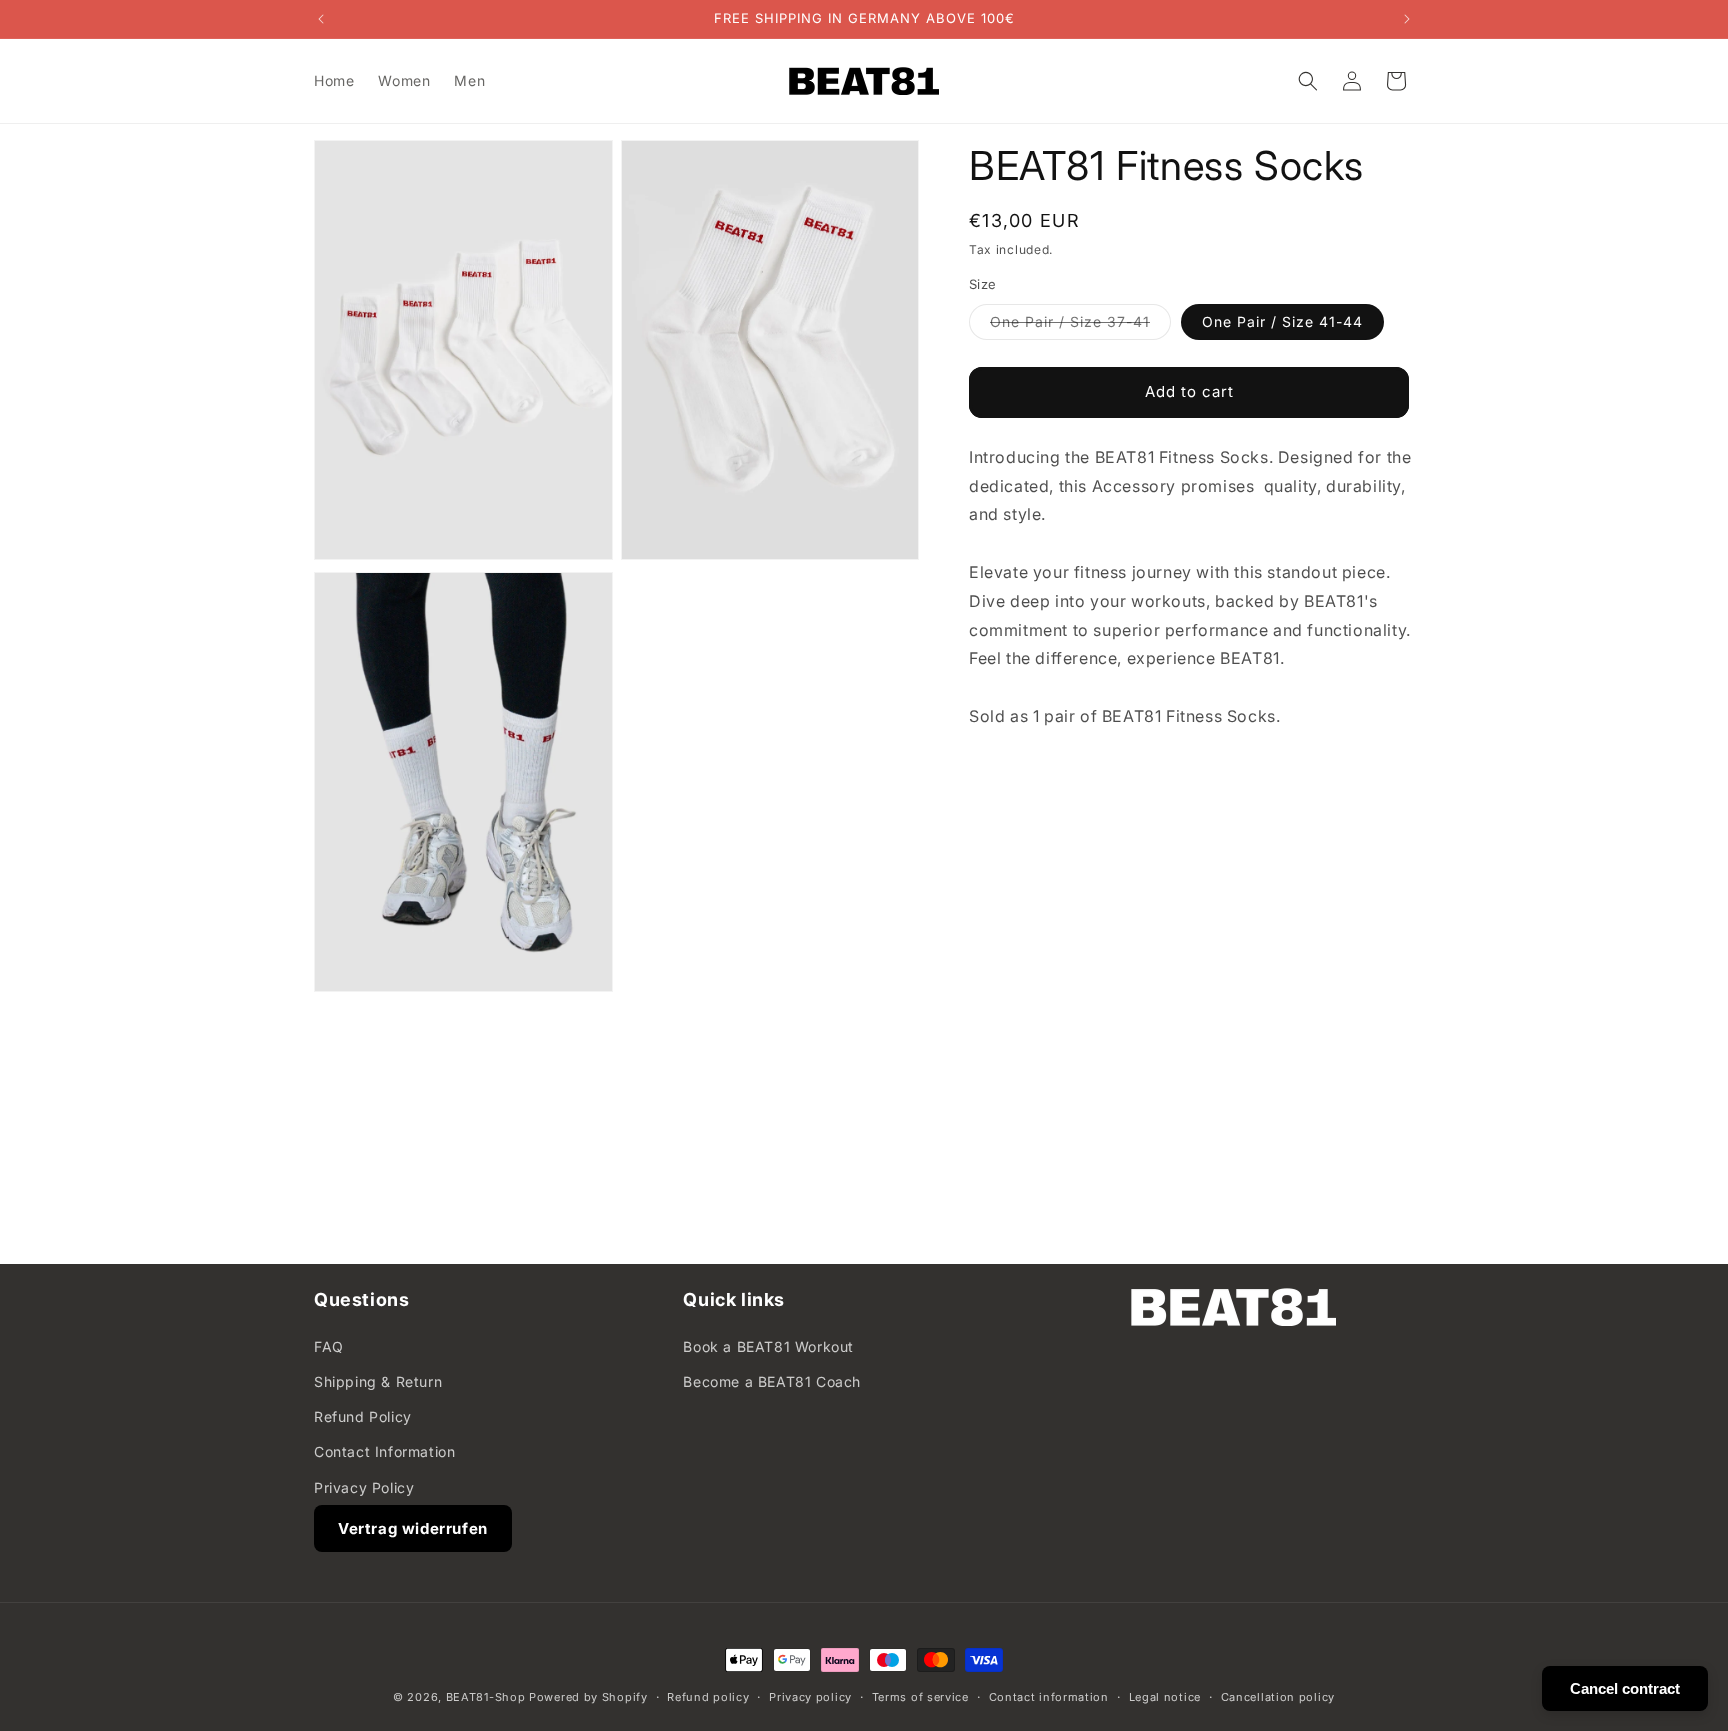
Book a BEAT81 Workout (768, 1346)
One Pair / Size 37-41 (1080, 326)
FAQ (329, 1346)
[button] (1308, 81)
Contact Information (384, 1451)
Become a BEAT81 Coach (772, 1381)
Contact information (1049, 1697)
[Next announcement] (1407, 19)
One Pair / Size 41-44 (1282, 321)
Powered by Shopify (588, 1697)
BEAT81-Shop (486, 1697)
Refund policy (708, 1697)
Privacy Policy (364, 1487)
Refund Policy (363, 1416)
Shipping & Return (378, 1381)
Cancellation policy (1278, 1697)
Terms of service (920, 1697)
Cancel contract (1625, 1688)
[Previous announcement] (321, 19)
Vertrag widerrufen (413, 1528)
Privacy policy (810, 1697)
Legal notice (1165, 1697)
